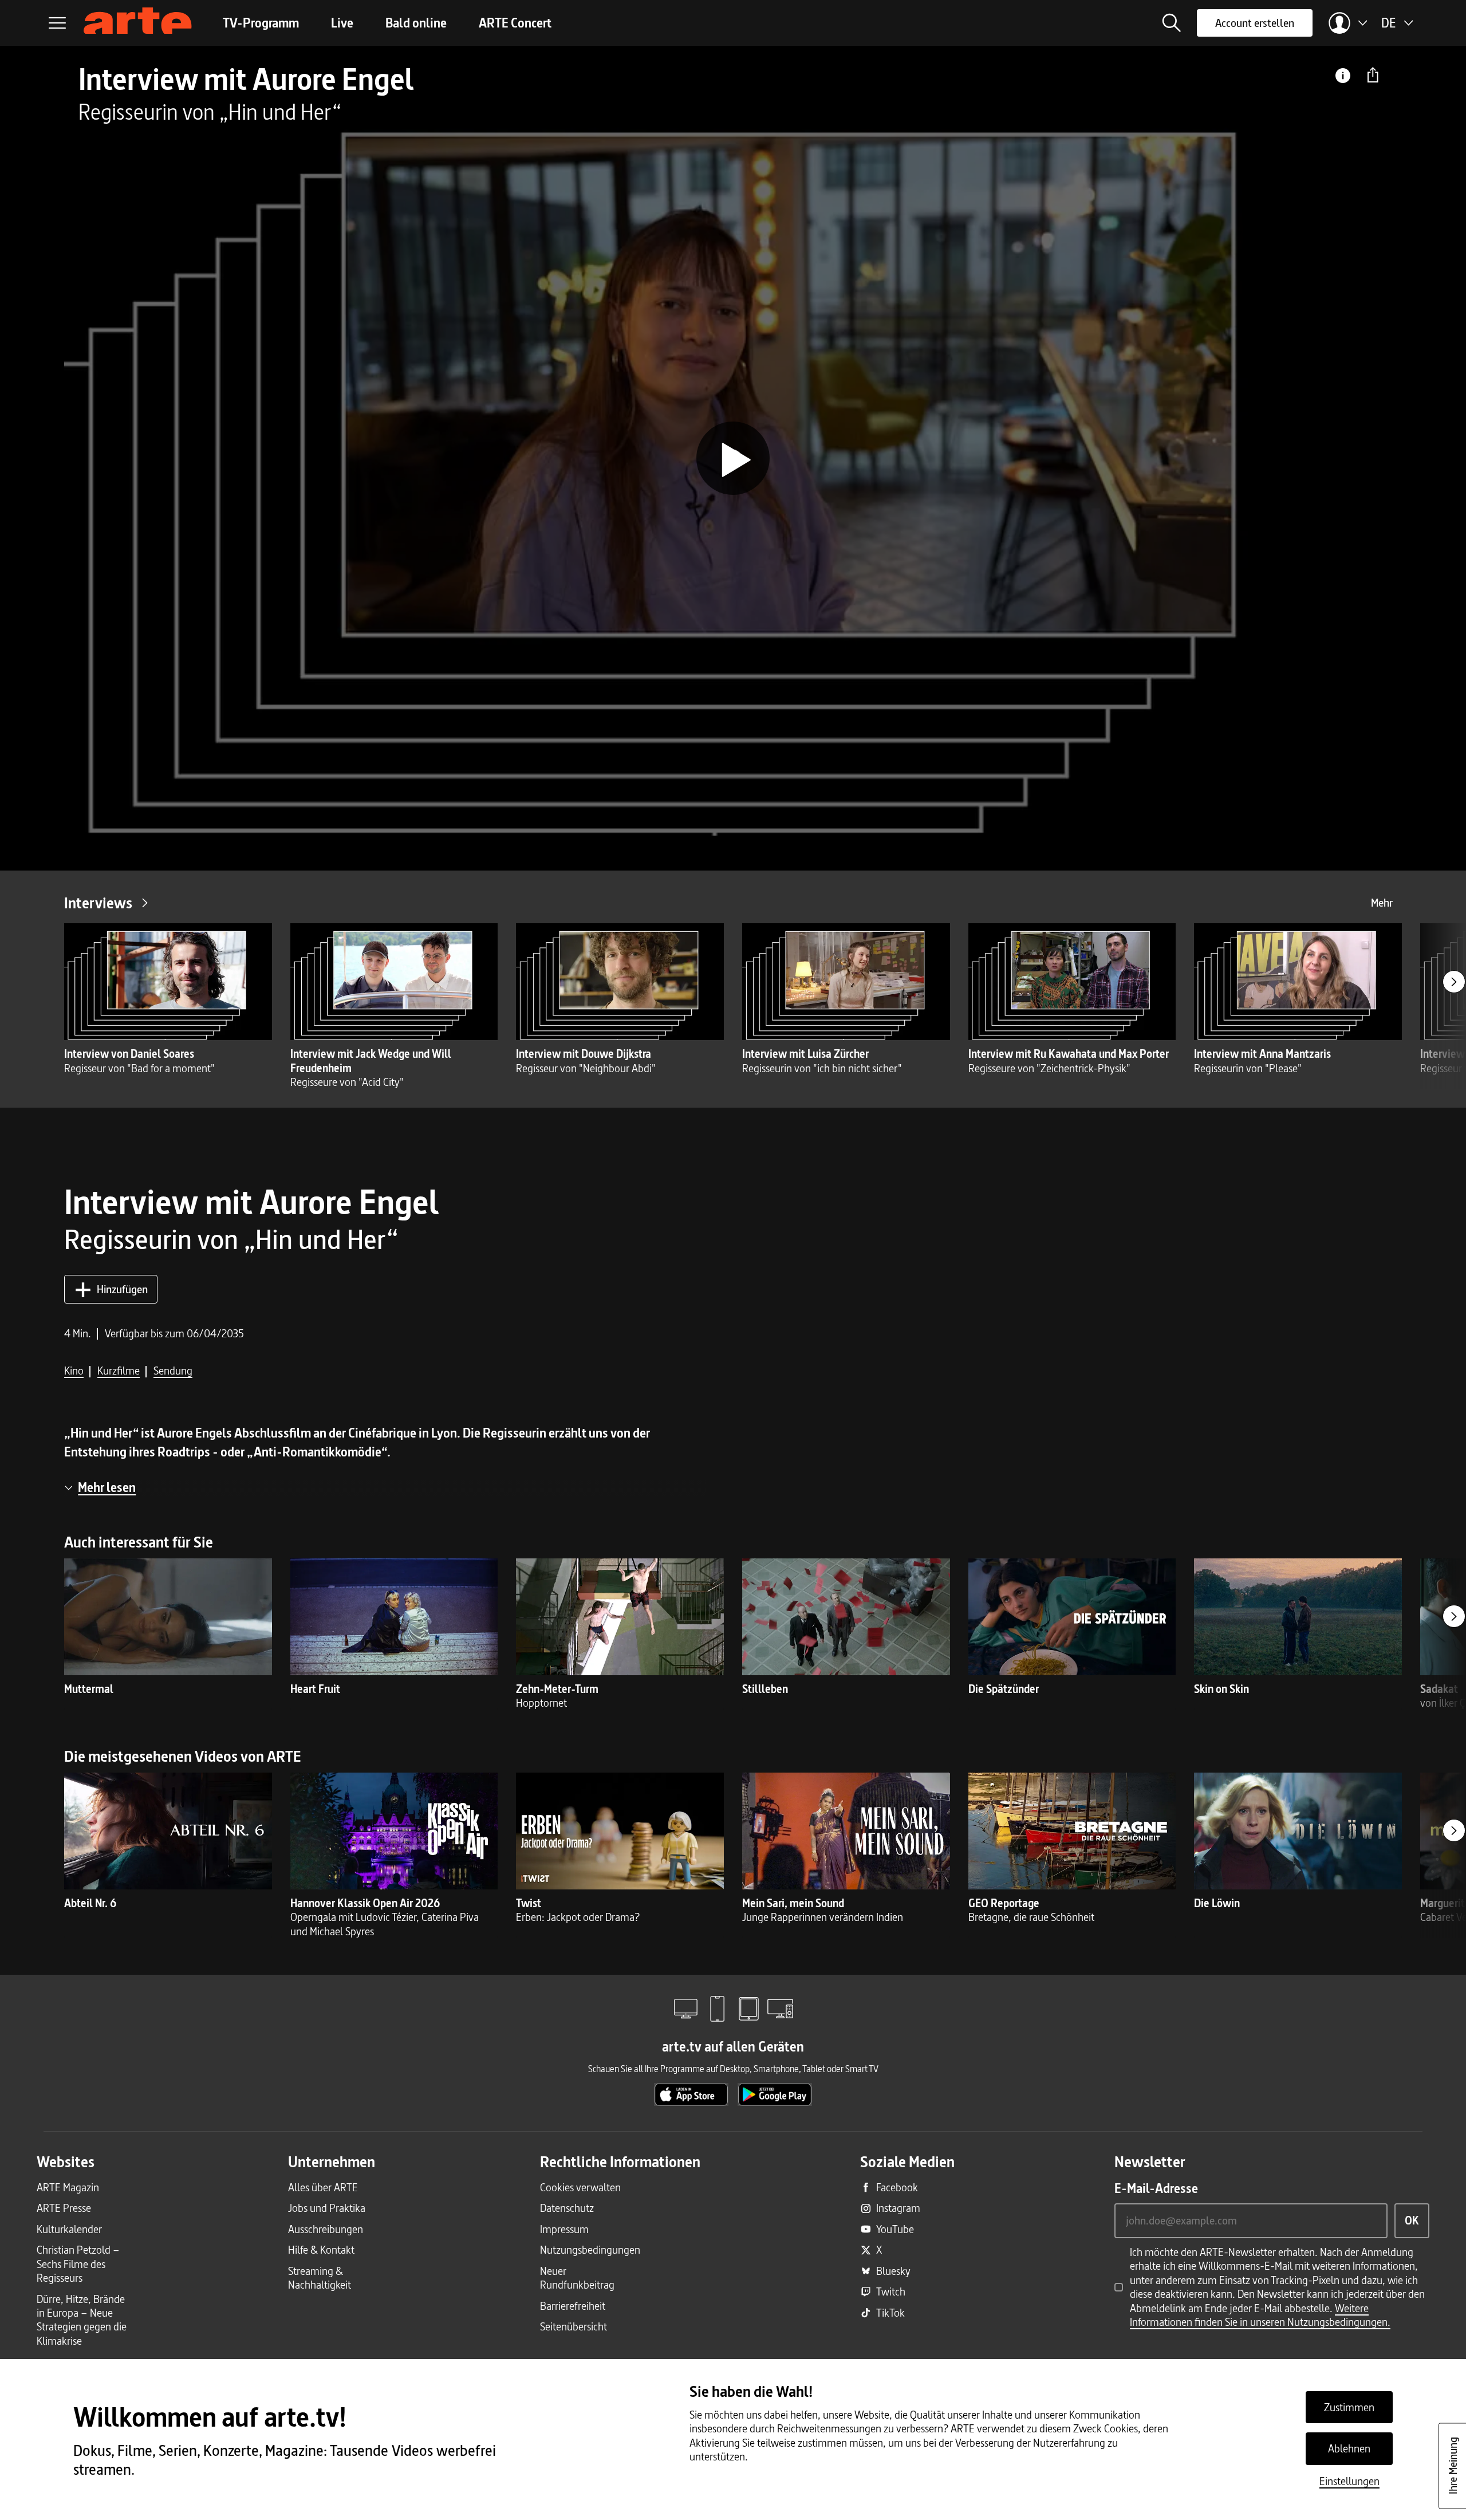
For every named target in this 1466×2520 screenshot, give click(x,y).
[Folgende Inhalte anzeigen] (1454, 982)
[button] (1172, 23)
